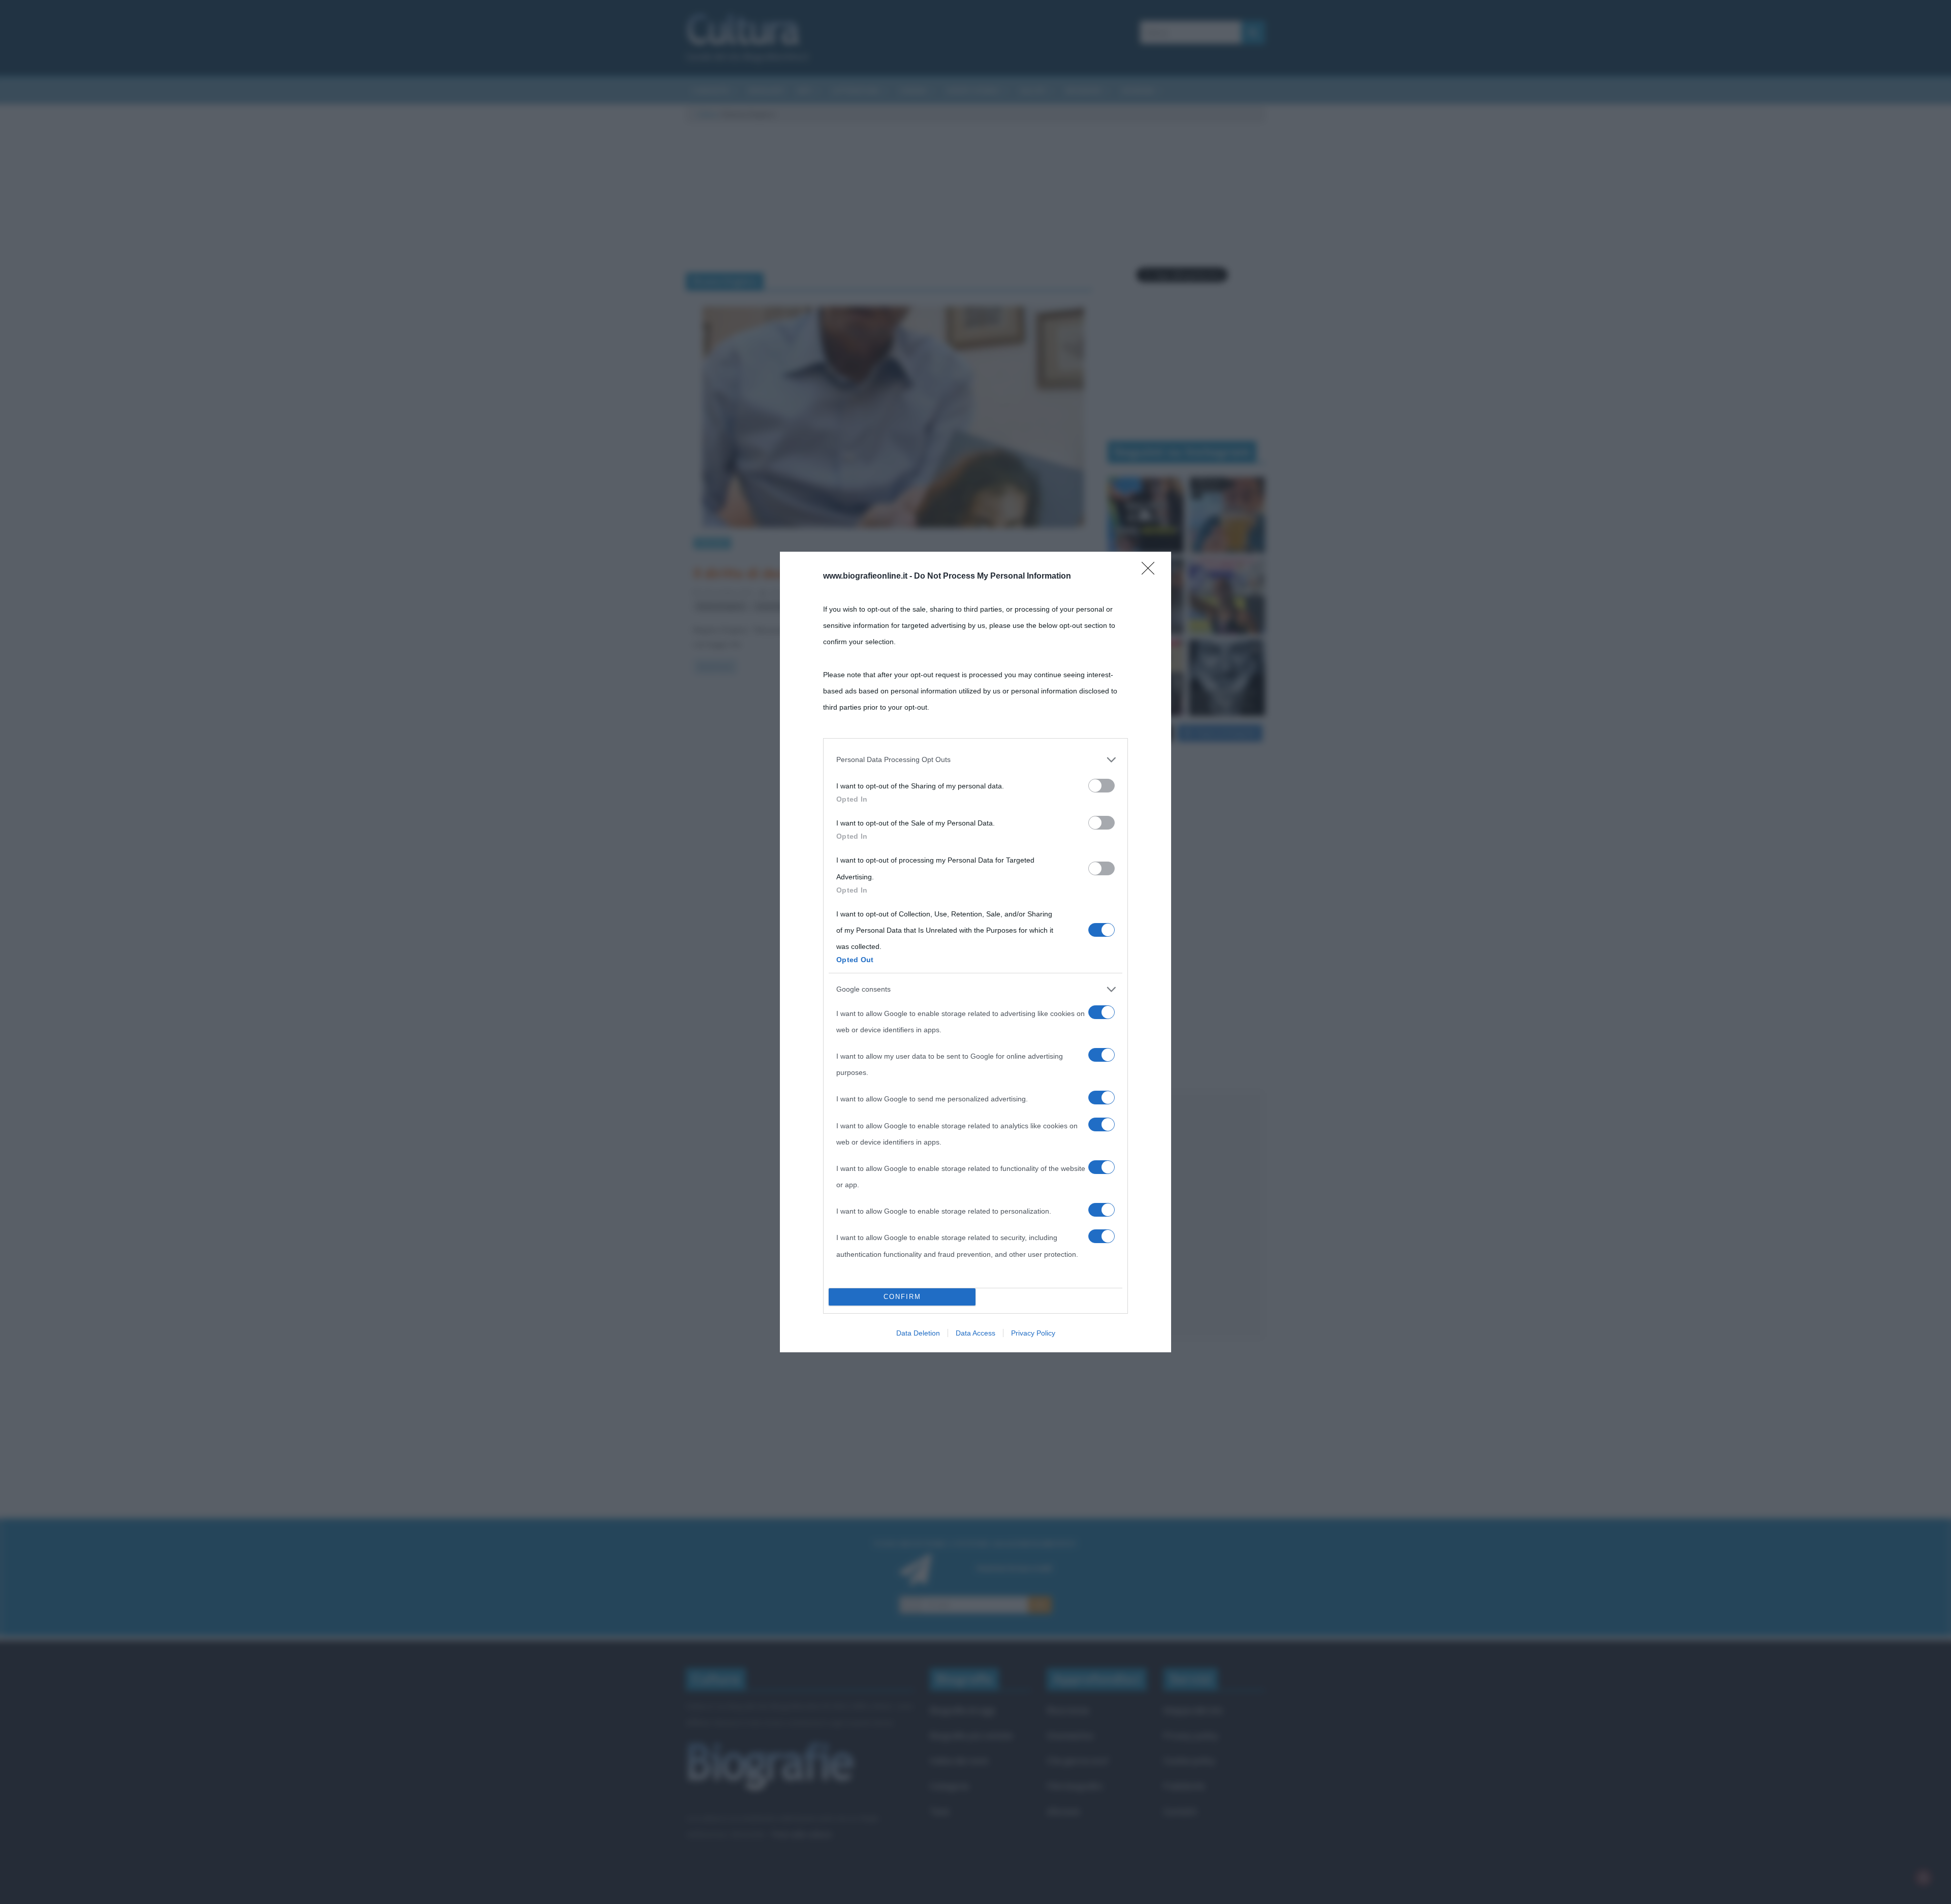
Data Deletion (918, 1333)
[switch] (1102, 786)
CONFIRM (902, 1297)
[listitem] (975, 759)
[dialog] (975, 952)
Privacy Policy (1033, 1333)
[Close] (1151, 572)
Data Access (975, 1333)
